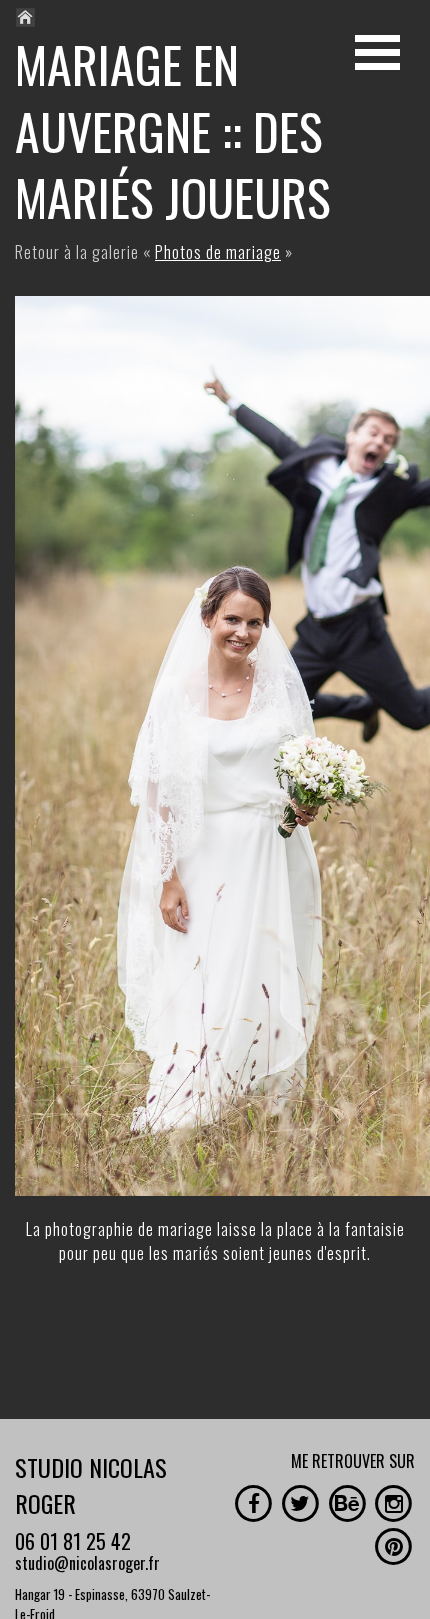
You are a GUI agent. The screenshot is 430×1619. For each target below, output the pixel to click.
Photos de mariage (218, 252)
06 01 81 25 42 (73, 1541)
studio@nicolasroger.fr (87, 1563)
